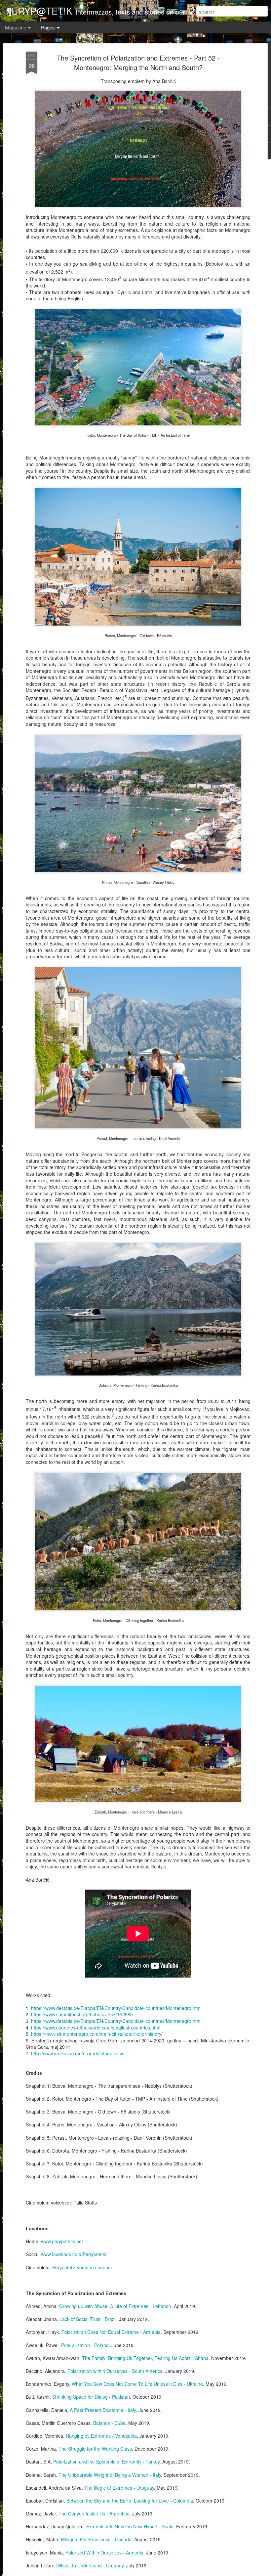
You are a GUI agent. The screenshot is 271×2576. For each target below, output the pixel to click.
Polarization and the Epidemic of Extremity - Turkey (106, 2462)
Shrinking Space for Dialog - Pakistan (91, 2397)
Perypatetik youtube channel (82, 2267)
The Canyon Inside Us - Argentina (94, 2513)
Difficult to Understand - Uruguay (90, 2565)
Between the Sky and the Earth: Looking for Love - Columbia (130, 2501)
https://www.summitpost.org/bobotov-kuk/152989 (82, 2014)
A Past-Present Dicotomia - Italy (103, 2410)
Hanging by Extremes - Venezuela (101, 2436)
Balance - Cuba (109, 2423)
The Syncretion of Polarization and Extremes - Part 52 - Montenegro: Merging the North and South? (138, 63)
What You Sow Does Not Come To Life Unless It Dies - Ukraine (137, 2384)
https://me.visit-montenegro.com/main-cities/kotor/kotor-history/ (97, 2034)
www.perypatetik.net (62, 2241)
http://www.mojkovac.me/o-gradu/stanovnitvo (78, 2053)
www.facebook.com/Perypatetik (74, 2254)
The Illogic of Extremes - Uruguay (119, 2488)
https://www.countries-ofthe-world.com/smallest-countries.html (96, 2028)
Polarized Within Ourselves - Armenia (104, 2553)
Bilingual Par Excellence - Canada (96, 2539)
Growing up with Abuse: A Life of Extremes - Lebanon (115, 2306)
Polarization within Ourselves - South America (115, 2371)
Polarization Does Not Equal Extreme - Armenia (111, 2332)
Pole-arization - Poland (85, 2345)
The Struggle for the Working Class (95, 2449)
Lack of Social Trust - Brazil (88, 2319)
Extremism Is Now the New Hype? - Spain (130, 2526)
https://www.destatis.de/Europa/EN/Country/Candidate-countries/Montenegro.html (116, 2008)
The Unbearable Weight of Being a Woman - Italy (110, 2475)
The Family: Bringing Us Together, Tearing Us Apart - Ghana (145, 2358)
